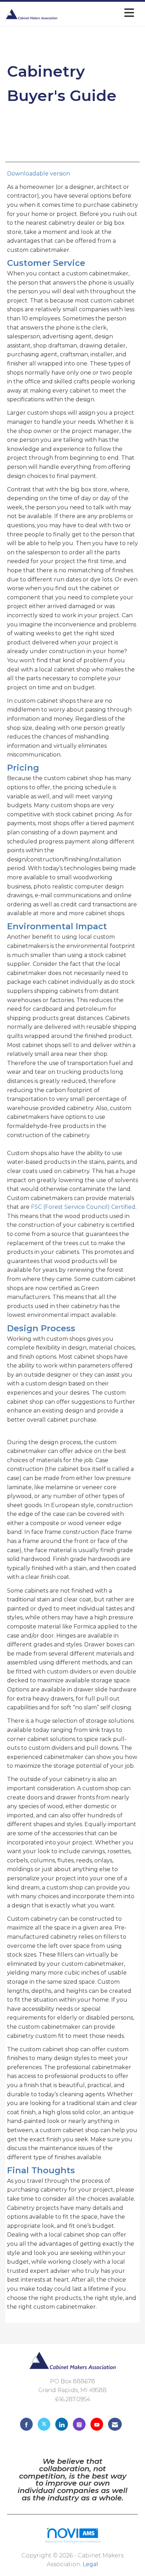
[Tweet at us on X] (44, 2424)
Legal (90, 2564)
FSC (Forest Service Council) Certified (83, 1207)
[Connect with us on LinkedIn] (62, 2424)
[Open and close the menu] (98, 13)
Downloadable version (39, 174)
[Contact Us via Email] (115, 2424)
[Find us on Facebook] (26, 2424)
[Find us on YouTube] (97, 2424)
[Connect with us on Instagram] (79, 2424)
